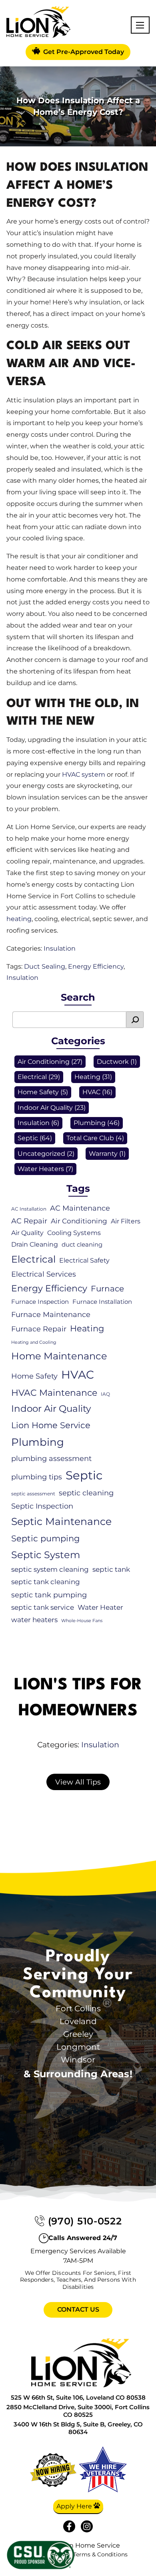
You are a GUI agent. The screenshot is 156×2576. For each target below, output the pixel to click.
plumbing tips (37, 1477)
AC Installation (29, 1209)
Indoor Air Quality (45, 1108)
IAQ (105, 1394)
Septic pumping (45, 1538)
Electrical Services (44, 1274)
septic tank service (43, 1607)
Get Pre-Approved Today (83, 52)
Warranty (103, 1154)
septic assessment (33, 1494)
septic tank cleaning (46, 1582)
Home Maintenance (59, 1356)
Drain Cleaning (35, 1244)
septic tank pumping (49, 1595)
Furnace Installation (102, 1302)
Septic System (46, 1555)
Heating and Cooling (34, 1342)
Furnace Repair (39, 1329)
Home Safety (38, 1092)
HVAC (91, 1092)
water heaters (34, 1620)
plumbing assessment (51, 1458)
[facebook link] (69, 2526)
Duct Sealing (45, 966)
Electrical (32, 1077)
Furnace (107, 1289)
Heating (87, 1077)
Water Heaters (41, 1169)
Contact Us (78, 2309)
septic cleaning (86, 1493)
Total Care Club (90, 1138)
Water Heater (100, 1607)
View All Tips (78, 1782)
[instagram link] (87, 2526)
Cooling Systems (74, 1233)
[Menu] (140, 25)
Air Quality (27, 1233)
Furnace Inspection (40, 1302)
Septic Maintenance (61, 1521)
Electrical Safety (84, 1260)
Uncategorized (41, 1154)
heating (19, 919)
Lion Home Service (51, 1425)
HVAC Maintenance (54, 1393)
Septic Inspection (42, 1506)
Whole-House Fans (82, 1621)
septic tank (111, 1569)
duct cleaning (82, 1245)
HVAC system (84, 774)
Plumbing (90, 1123)
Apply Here (75, 2506)
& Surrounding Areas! (78, 2074)
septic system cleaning (50, 1569)
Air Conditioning (44, 1062)
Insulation (60, 948)
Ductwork (113, 1062)
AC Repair (29, 1221)
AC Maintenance (80, 1208)
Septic (28, 1138)
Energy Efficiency (96, 966)
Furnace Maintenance (51, 1314)
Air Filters (126, 1221)
